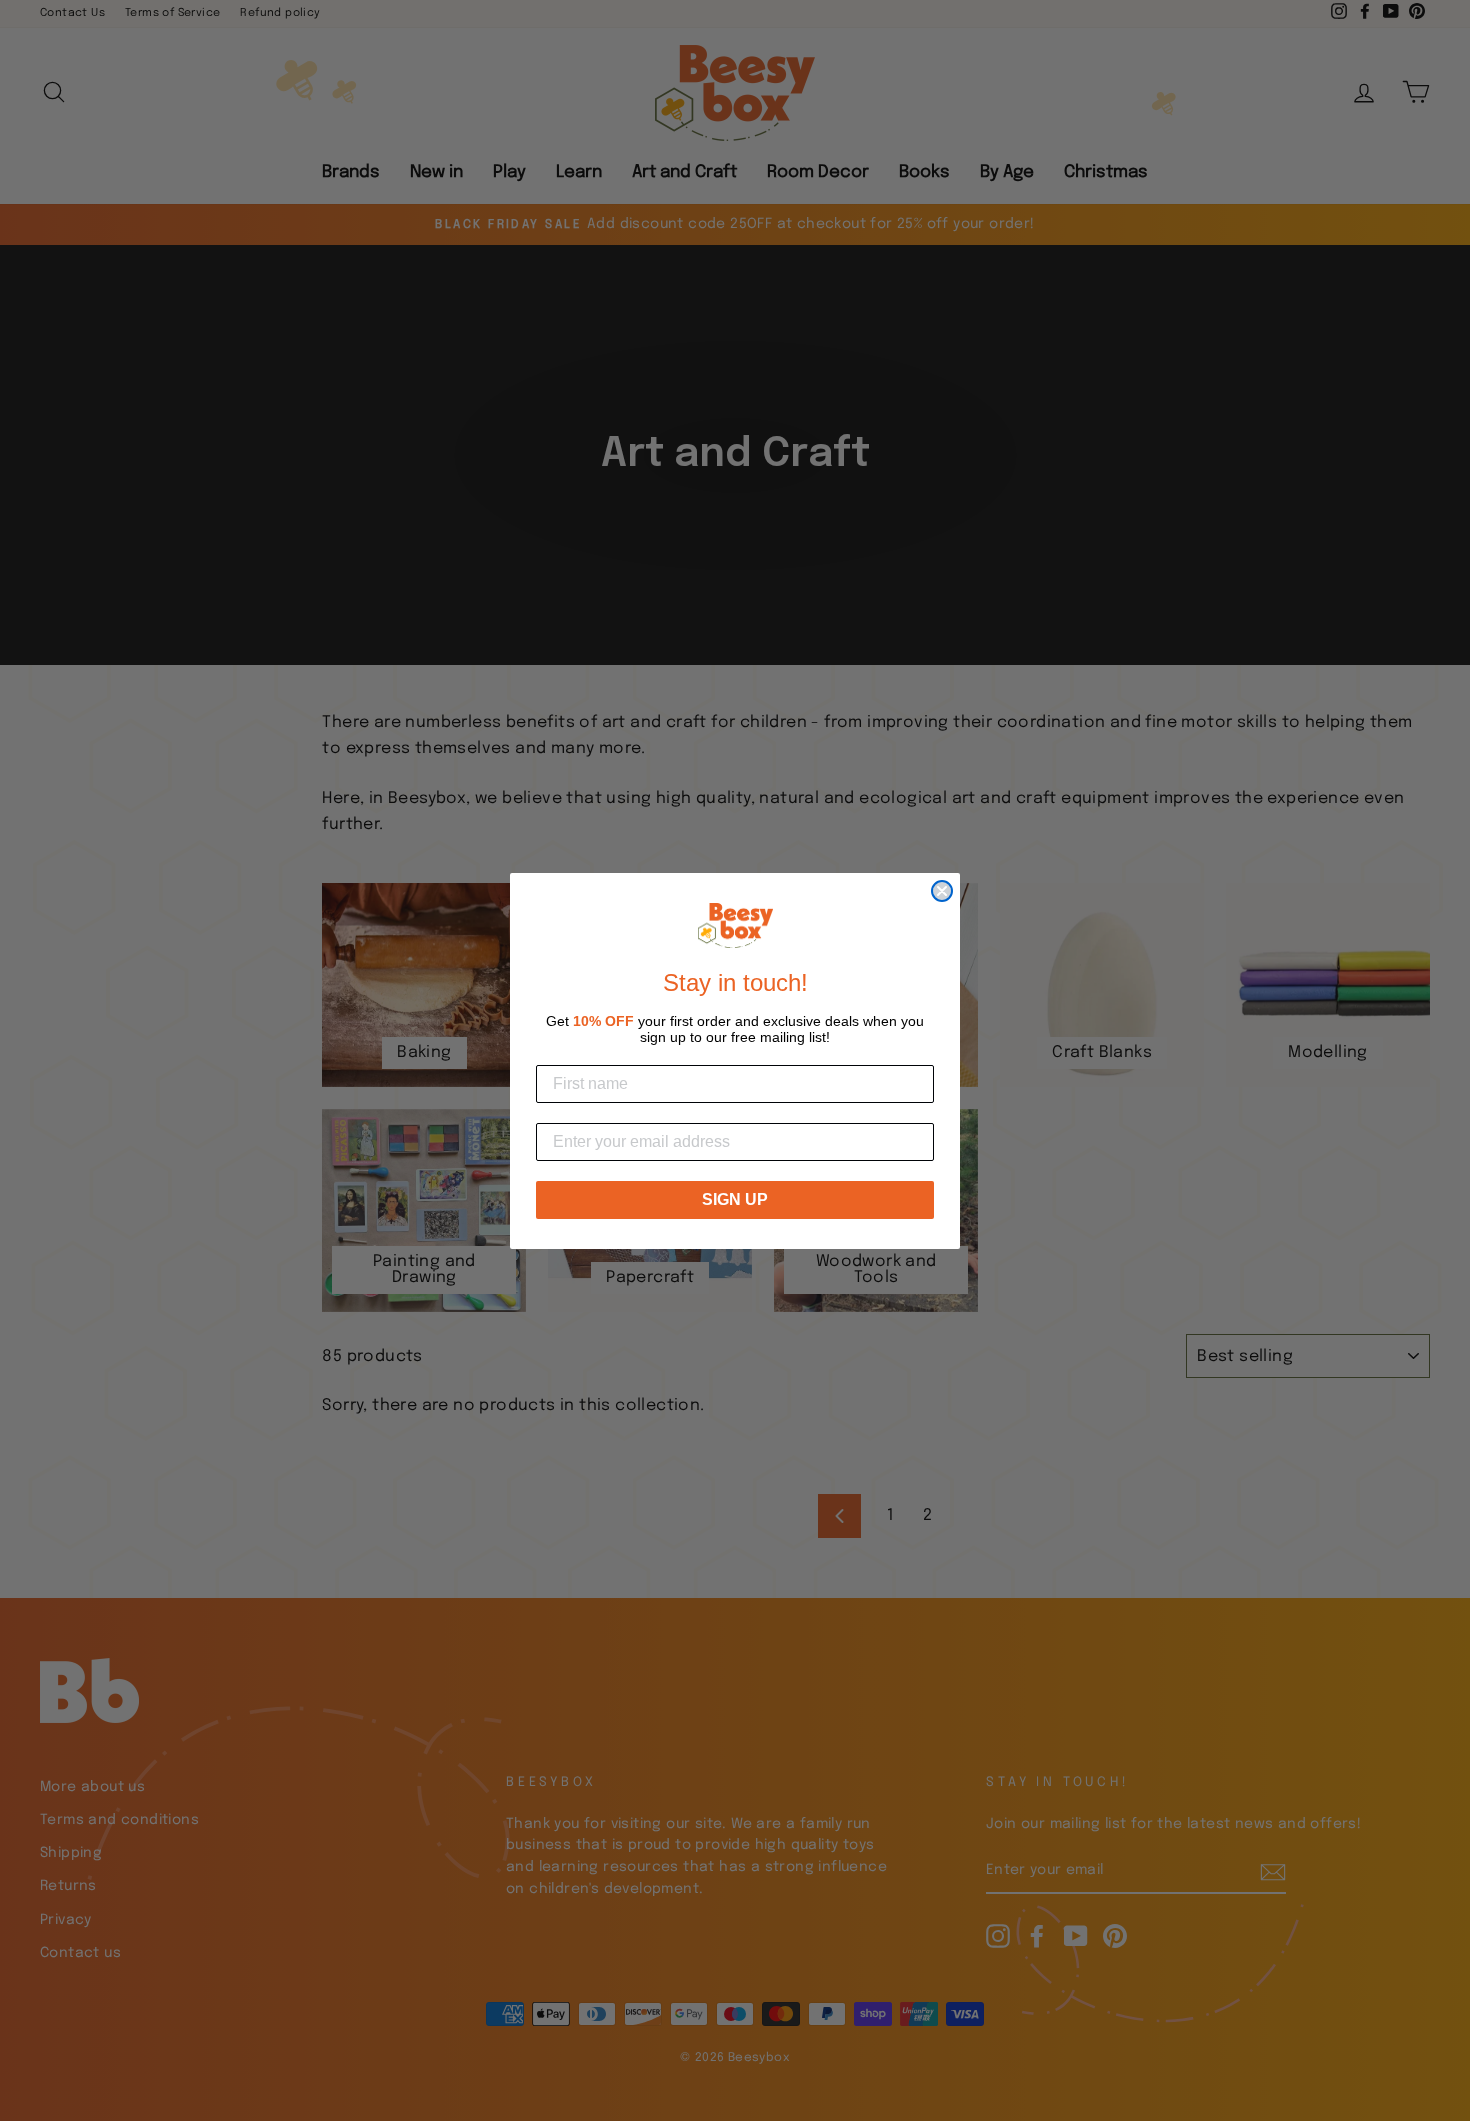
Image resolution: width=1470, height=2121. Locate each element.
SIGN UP (735, 1198)
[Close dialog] (942, 891)
